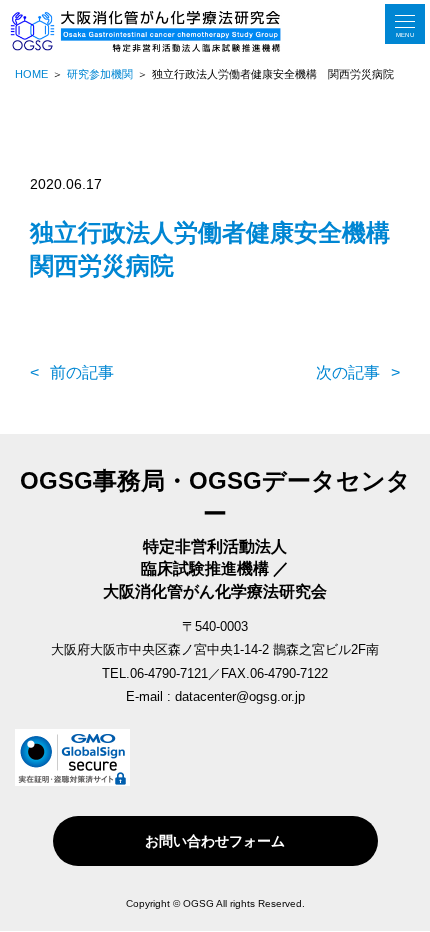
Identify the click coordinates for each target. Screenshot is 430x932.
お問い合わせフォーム (215, 841)
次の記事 (348, 372)
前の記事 (82, 372)
